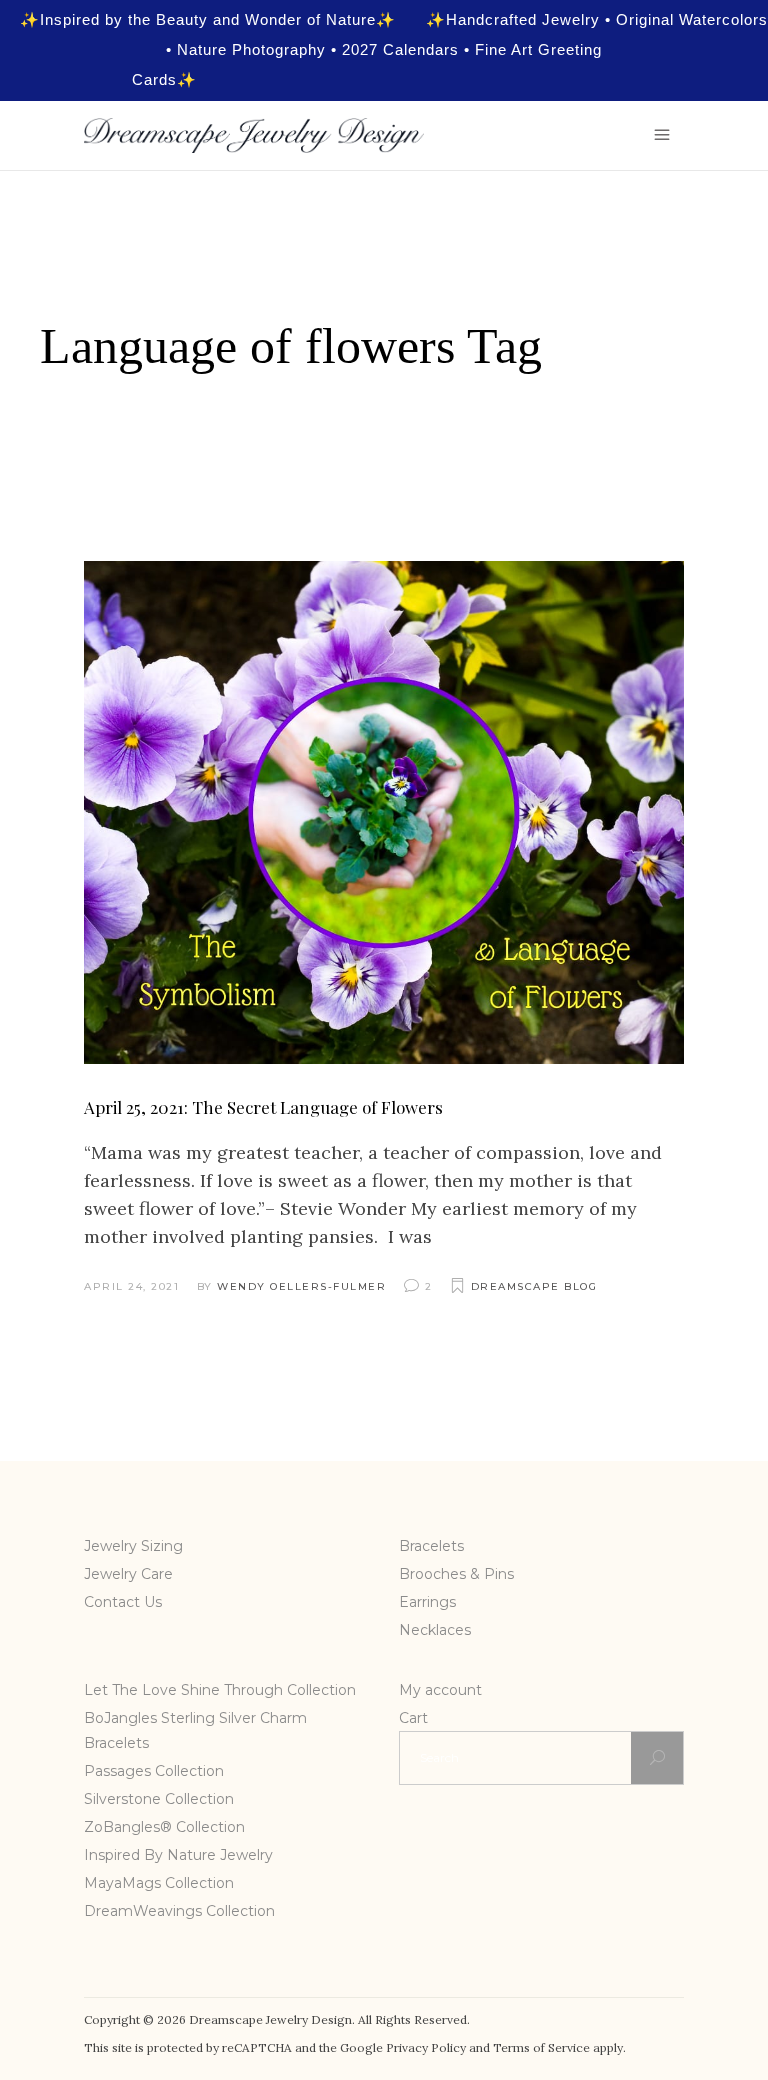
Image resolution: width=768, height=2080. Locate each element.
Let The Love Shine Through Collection (220, 1690)
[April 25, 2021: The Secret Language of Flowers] (384, 812)
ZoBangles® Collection (164, 1827)
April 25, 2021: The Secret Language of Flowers (263, 1107)
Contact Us (123, 1602)
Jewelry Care (128, 1574)
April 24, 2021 (131, 1286)
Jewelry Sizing (133, 1546)
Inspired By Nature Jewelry (178, 1855)
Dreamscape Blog (534, 1286)
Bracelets (431, 1546)
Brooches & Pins (456, 1574)
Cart (413, 1718)
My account (440, 1690)
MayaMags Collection (159, 1883)
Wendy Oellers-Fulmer (301, 1286)
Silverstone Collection (159, 1799)
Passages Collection (154, 1771)
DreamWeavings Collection (179, 1911)
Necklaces (435, 1630)
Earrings (427, 1602)
